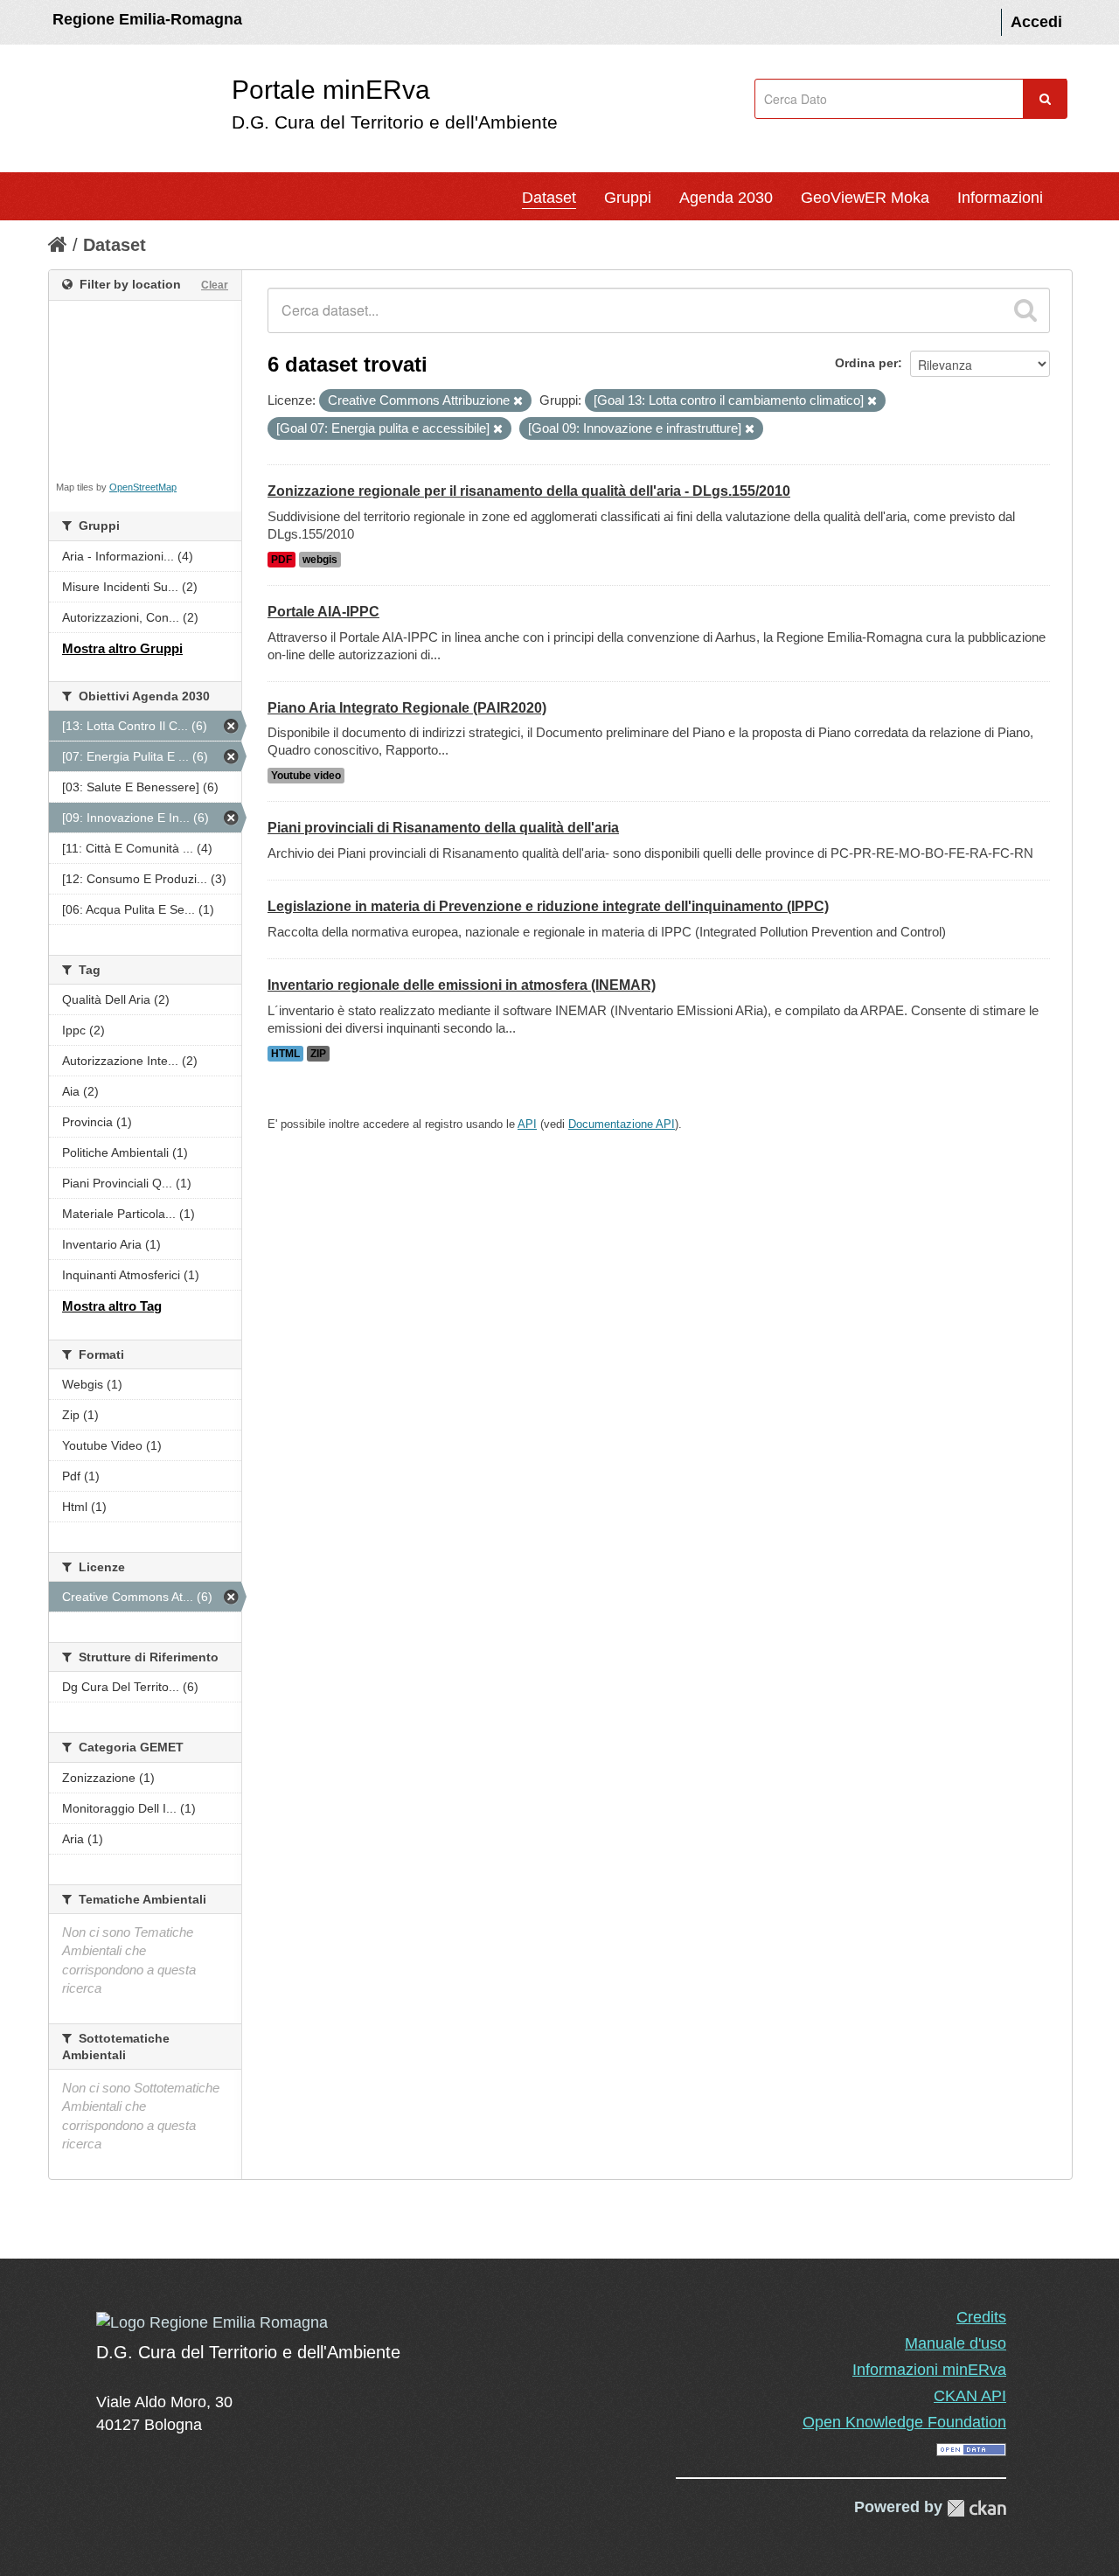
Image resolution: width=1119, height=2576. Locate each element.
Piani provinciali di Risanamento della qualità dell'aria (443, 828)
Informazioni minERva (929, 2370)
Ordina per (866, 363)
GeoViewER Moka (865, 198)
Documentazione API (622, 1124)
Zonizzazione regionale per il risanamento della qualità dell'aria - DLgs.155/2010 (529, 491)
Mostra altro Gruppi (122, 648)
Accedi (1036, 22)
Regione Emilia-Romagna (147, 19)
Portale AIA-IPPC (323, 612)
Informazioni (1000, 198)
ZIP (318, 1054)
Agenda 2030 (726, 198)
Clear (215, 285)
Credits (981, 2317)
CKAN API (970, 2396)
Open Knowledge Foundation (904, 2422)
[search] (1025, 310)
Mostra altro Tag (112, 1306)
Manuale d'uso (956, 2343)
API (527, 1124)
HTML (285, 1054)
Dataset (549, 198)
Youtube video (306, 776)
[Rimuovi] (518, 401)
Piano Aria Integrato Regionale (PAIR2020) (407, 708)
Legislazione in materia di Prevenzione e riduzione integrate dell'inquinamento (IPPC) (548, 906)
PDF (281, 560)
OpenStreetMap (143, 487)
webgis (320, 560)
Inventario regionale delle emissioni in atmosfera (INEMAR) (462, 985)
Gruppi (628, 198)
